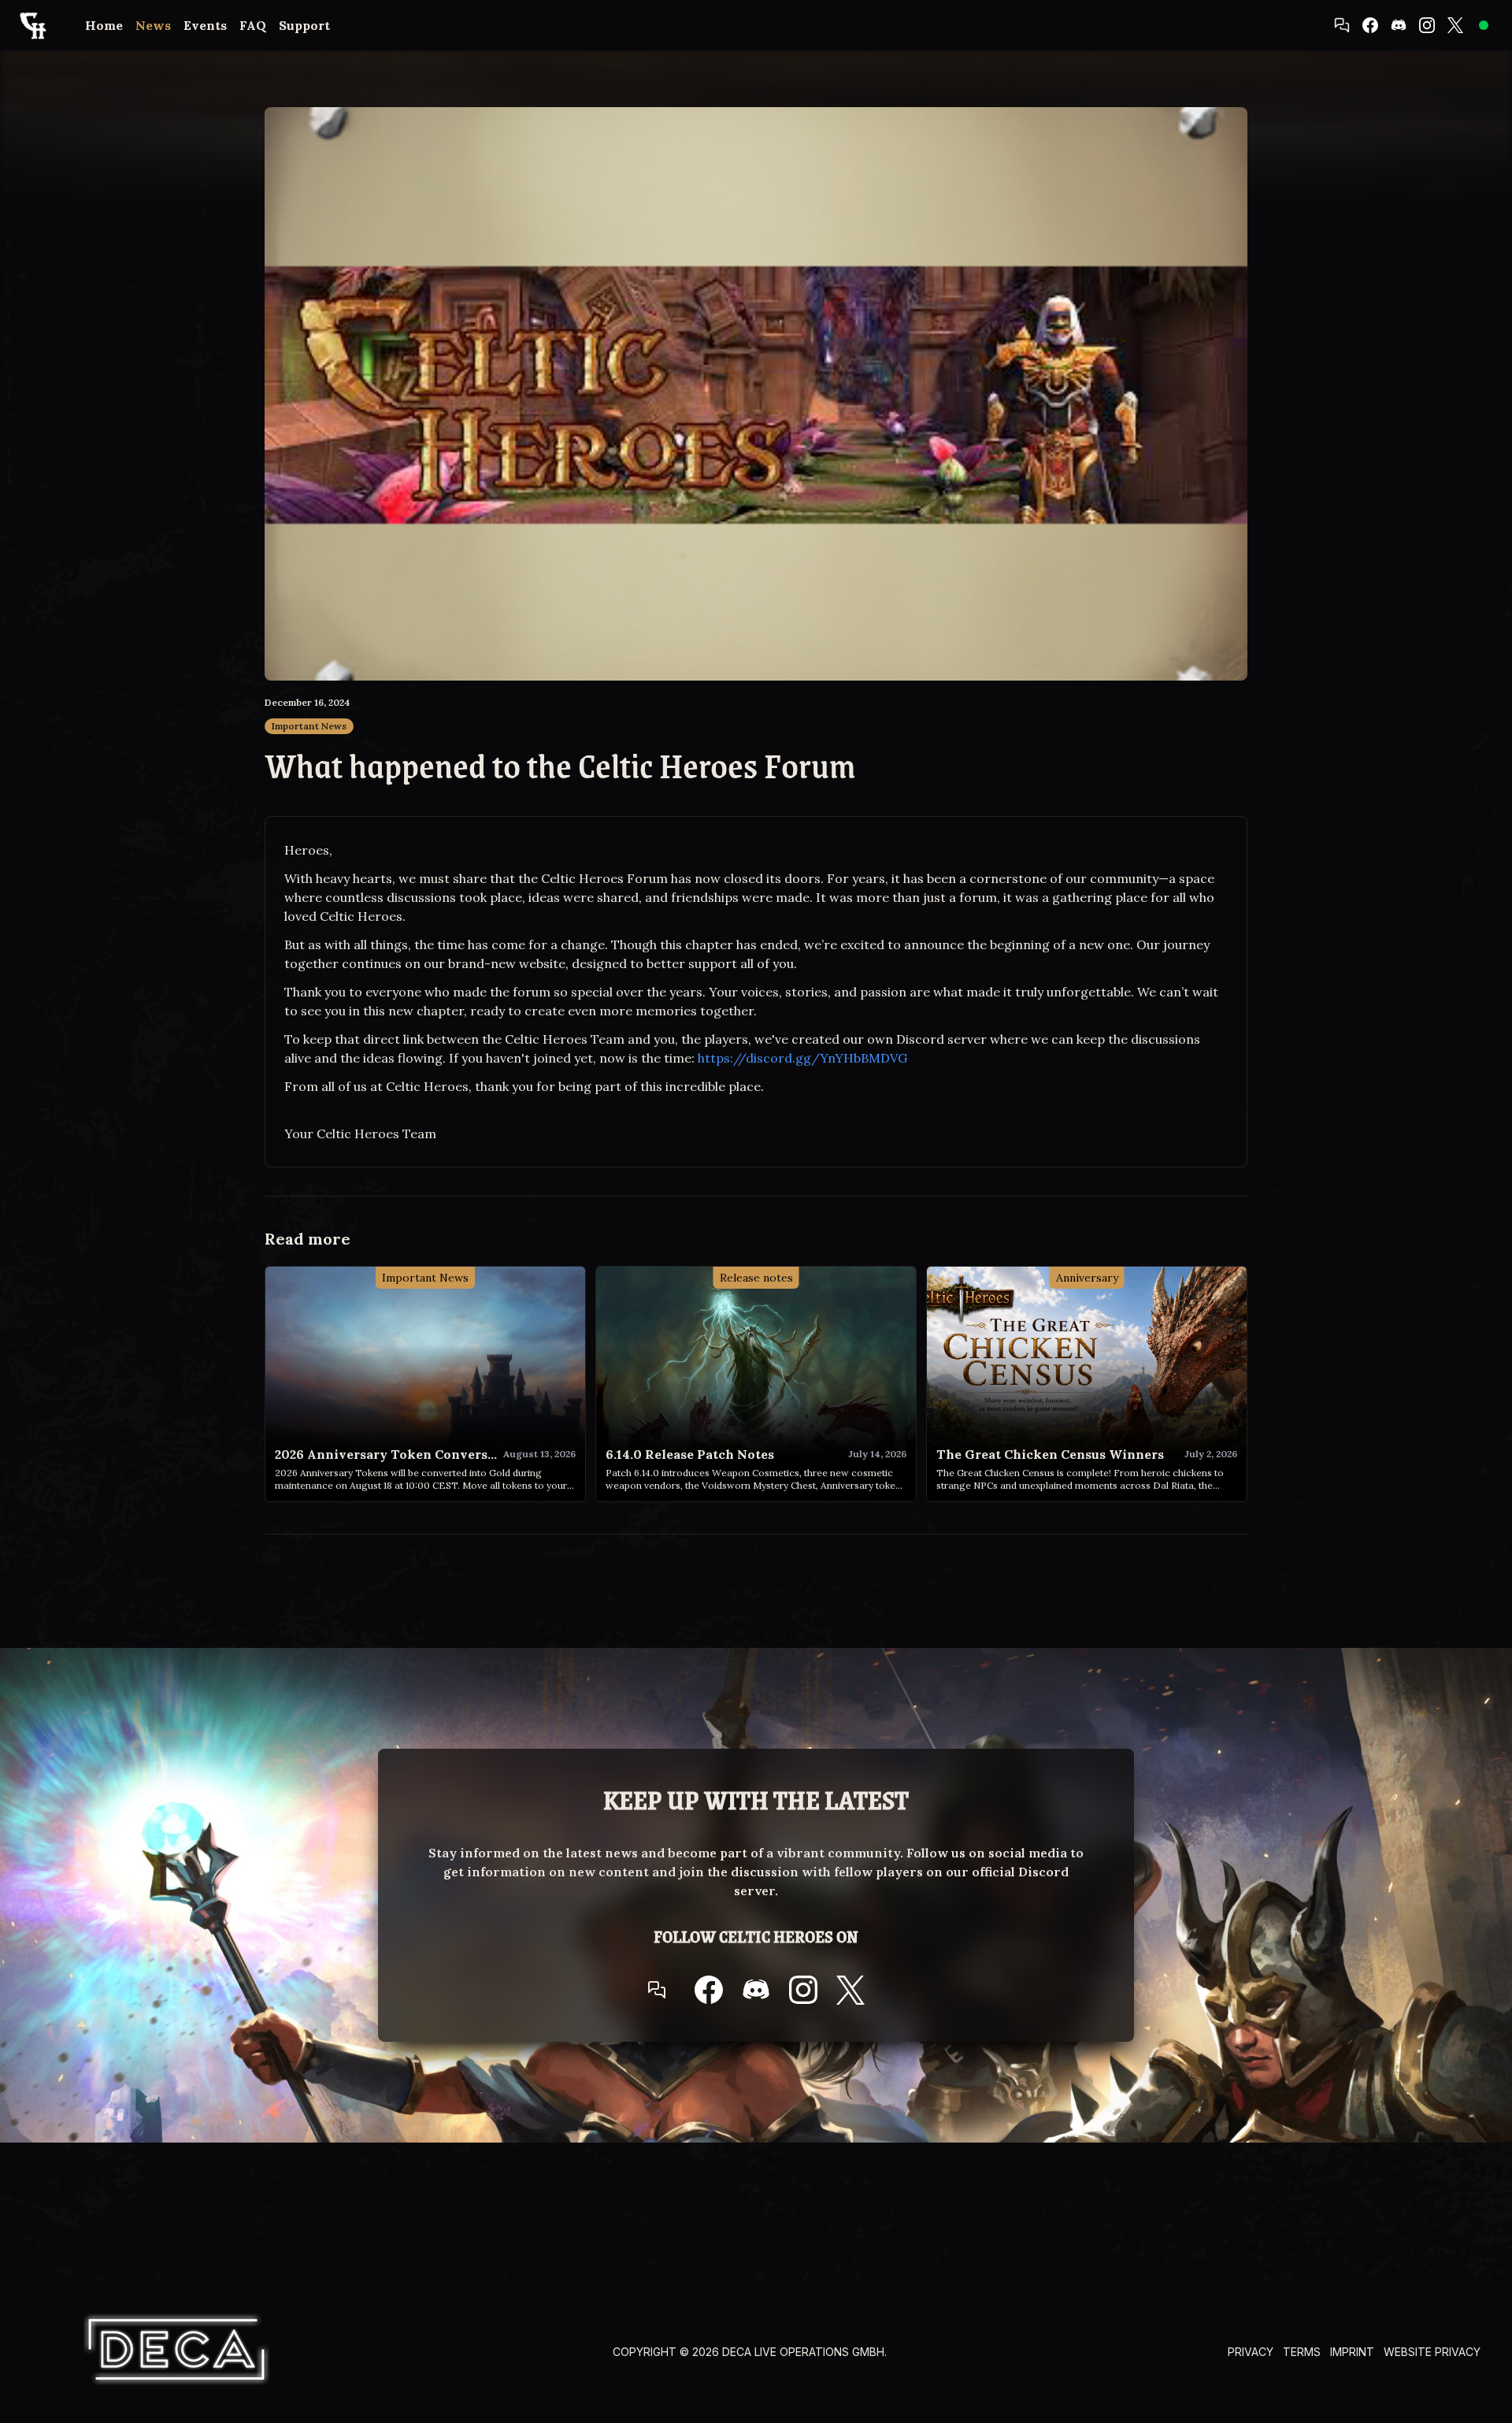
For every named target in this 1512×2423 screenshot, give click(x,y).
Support (304, 25)
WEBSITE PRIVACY (1432, 2352)
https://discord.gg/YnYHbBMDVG (802, 1058)
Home (104, 25)
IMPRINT (1352, 2352)
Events (205, 25)
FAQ (253, 25)
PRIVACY (1251, 2352)
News (153, 25)
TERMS (1302, 2352)
